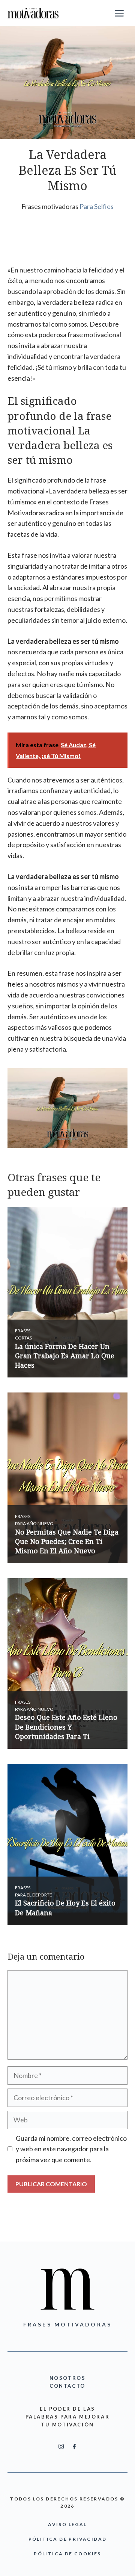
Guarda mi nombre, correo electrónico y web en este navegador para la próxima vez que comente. (71, 2149)
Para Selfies (97, 206)
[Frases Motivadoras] (33, 13)
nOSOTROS (68, 2378)
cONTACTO (67, 2386)
